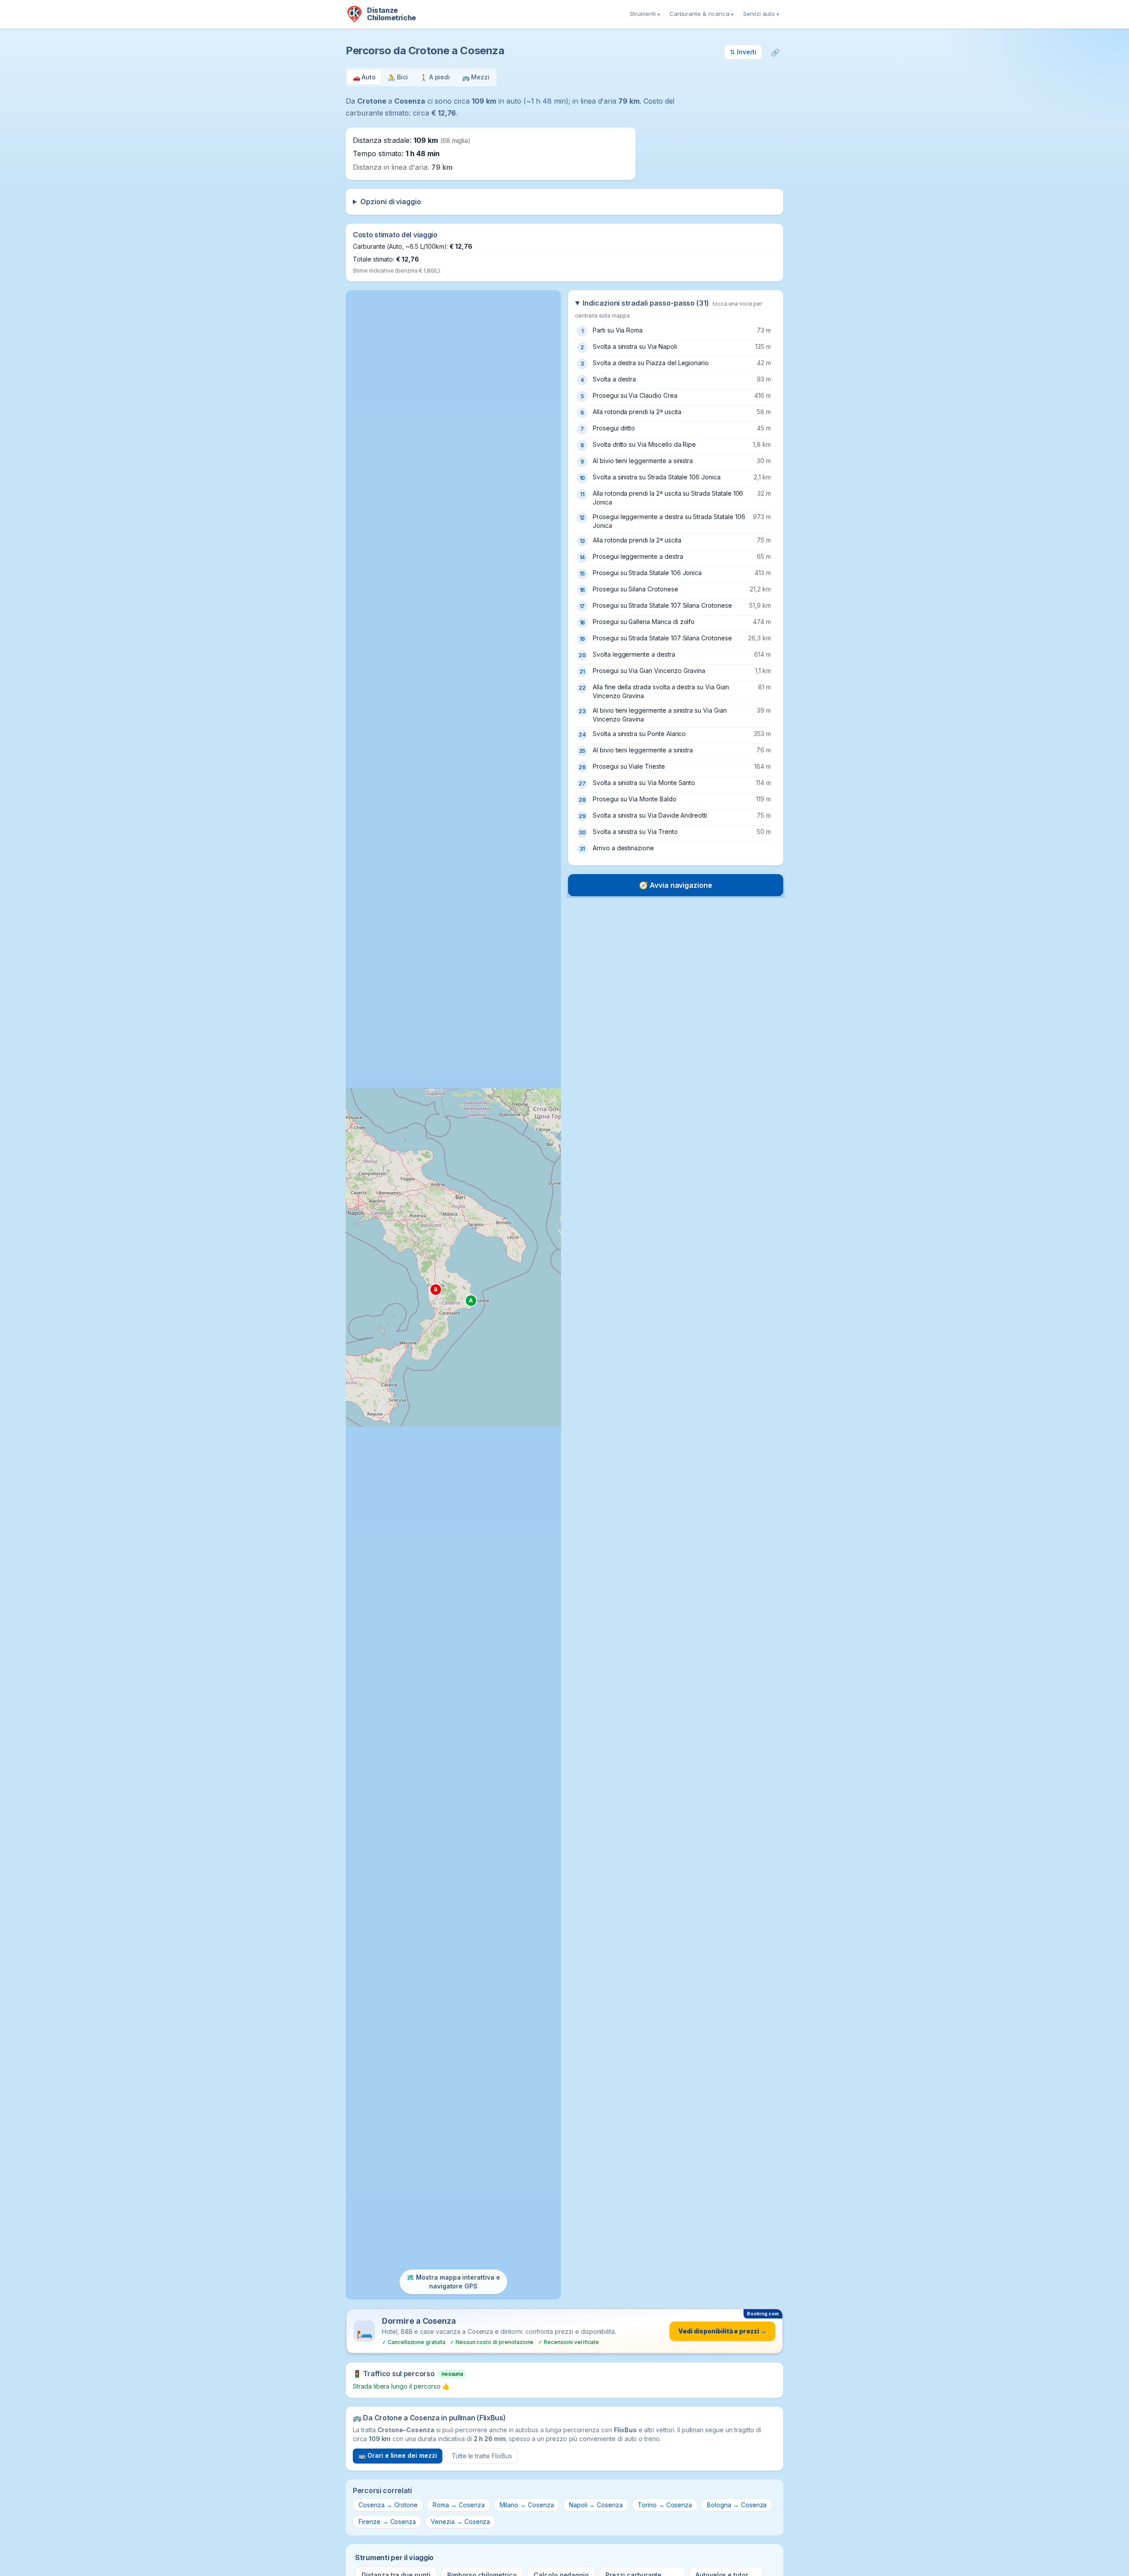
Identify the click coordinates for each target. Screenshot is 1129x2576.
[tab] (364, 77)
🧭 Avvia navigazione (676, 885)
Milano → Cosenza (527, 2505)
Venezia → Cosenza (460, 2522)
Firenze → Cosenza (387, 2522)
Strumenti (645, 14)
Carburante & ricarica (701, 14)
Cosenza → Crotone (388, 2505)
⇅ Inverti (743, 52)
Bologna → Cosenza (737, 2505)
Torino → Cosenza (665, 2505)
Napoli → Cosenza (596, 2505)
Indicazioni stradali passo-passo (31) (669, 308)
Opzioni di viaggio (391, 202)
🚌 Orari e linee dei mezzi (398, 2455)
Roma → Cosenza (458, 2505)
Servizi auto (761, 14)
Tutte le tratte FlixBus (482, 2456)
